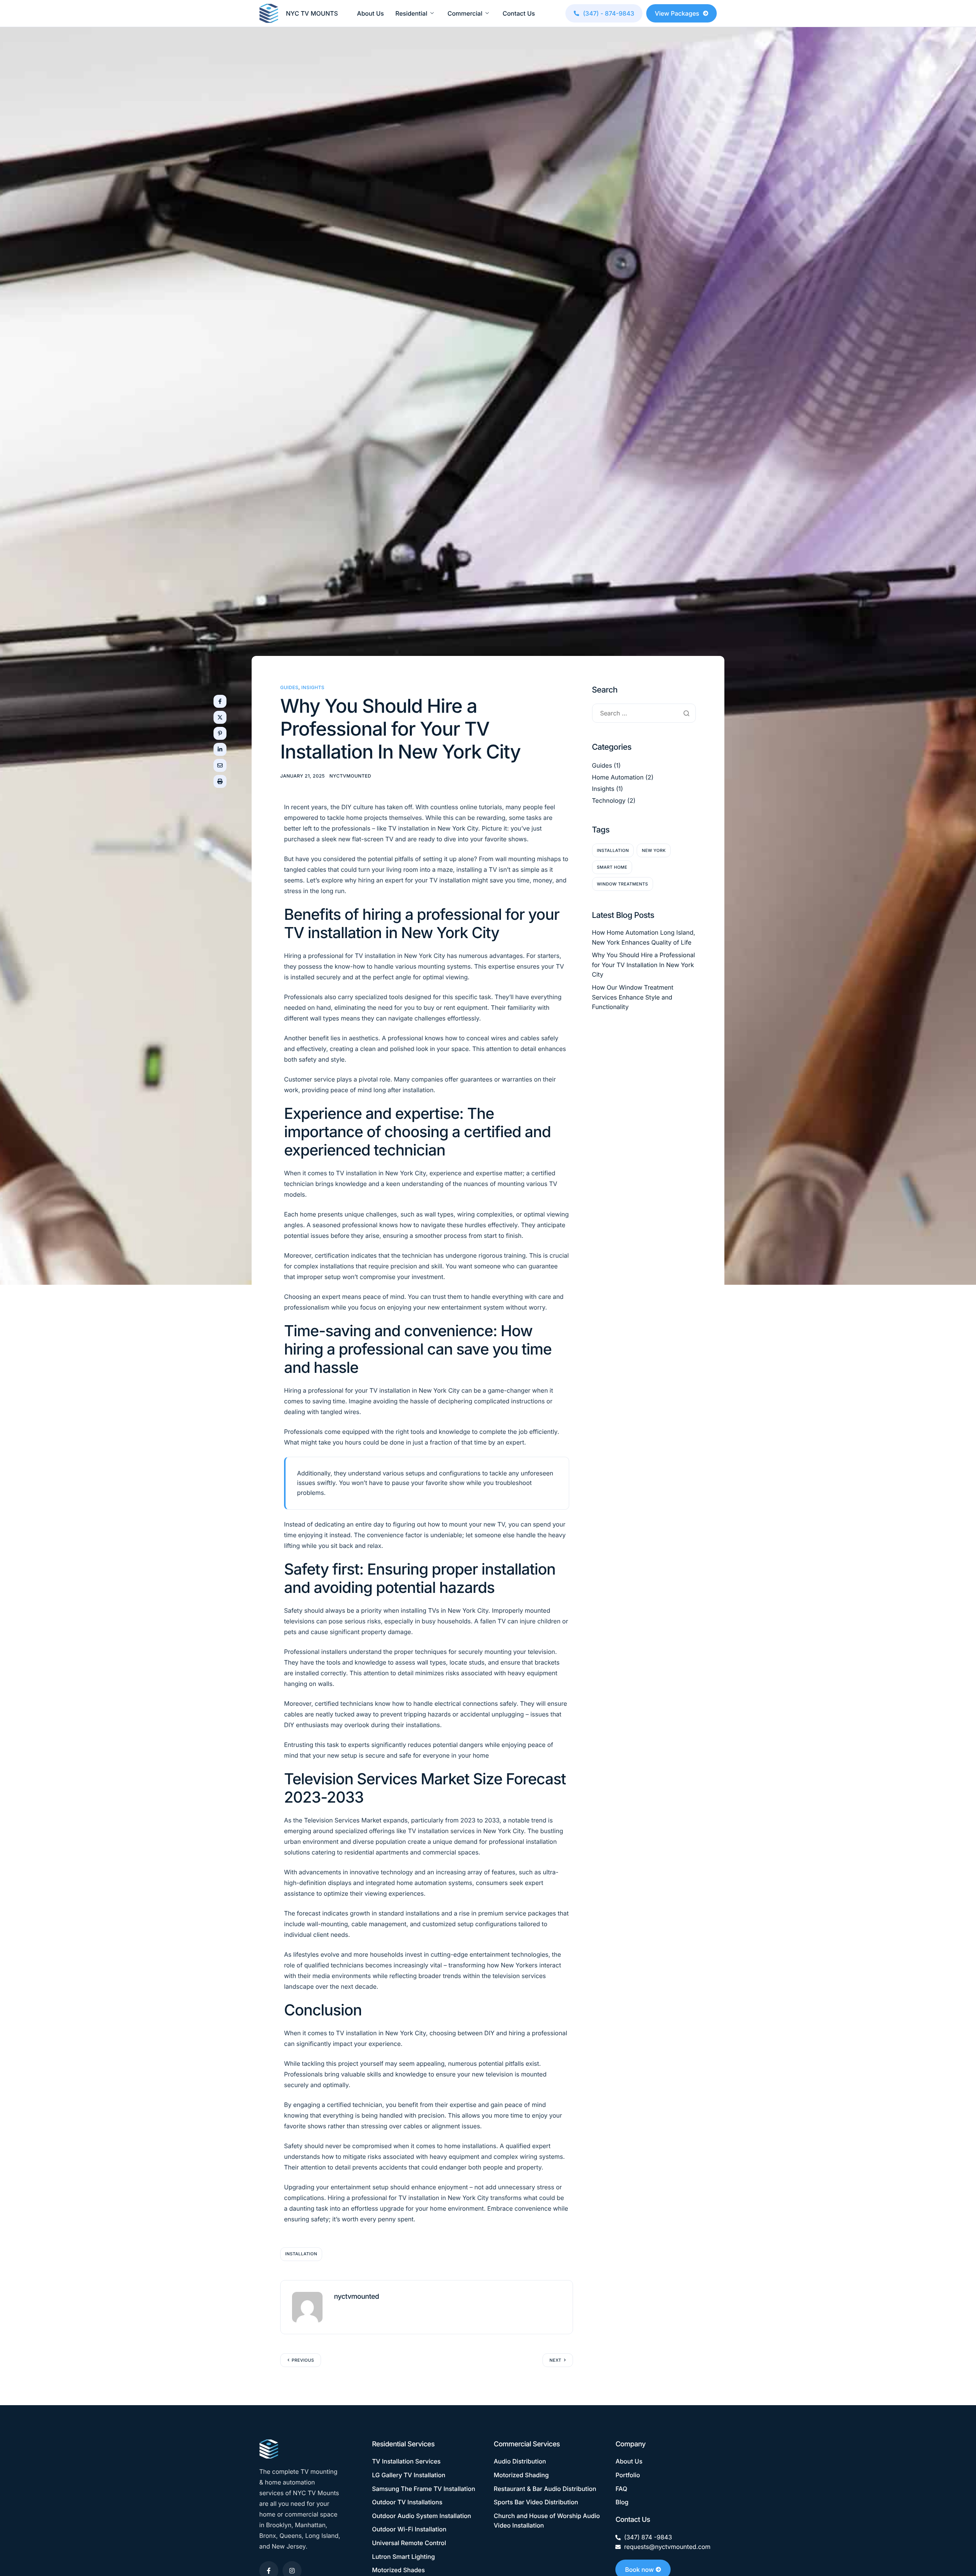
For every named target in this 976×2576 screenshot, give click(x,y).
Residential (411, 13)
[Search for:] (644, 713)
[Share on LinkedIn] (220, 749)
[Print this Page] (220, 781)
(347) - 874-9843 (608, 13)
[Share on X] (220, 717)
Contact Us (519, 13)
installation (301, 2254)
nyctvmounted (350, 776)
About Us (370, 13)
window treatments (623, 884)
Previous (303, 2360)
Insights (313, 687)
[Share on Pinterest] (220, 733)
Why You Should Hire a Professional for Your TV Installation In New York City (644, 965)
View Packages (677, 13)
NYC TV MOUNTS (312, 13)
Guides (289, 687)
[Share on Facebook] (220, 701)
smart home (612, 867)
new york (654, 850)
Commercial (465, 13)
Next (555, 2360)
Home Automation (618, 777)
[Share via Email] (220, 765)
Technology (609, 800)
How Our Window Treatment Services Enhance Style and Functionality (633, 997)
